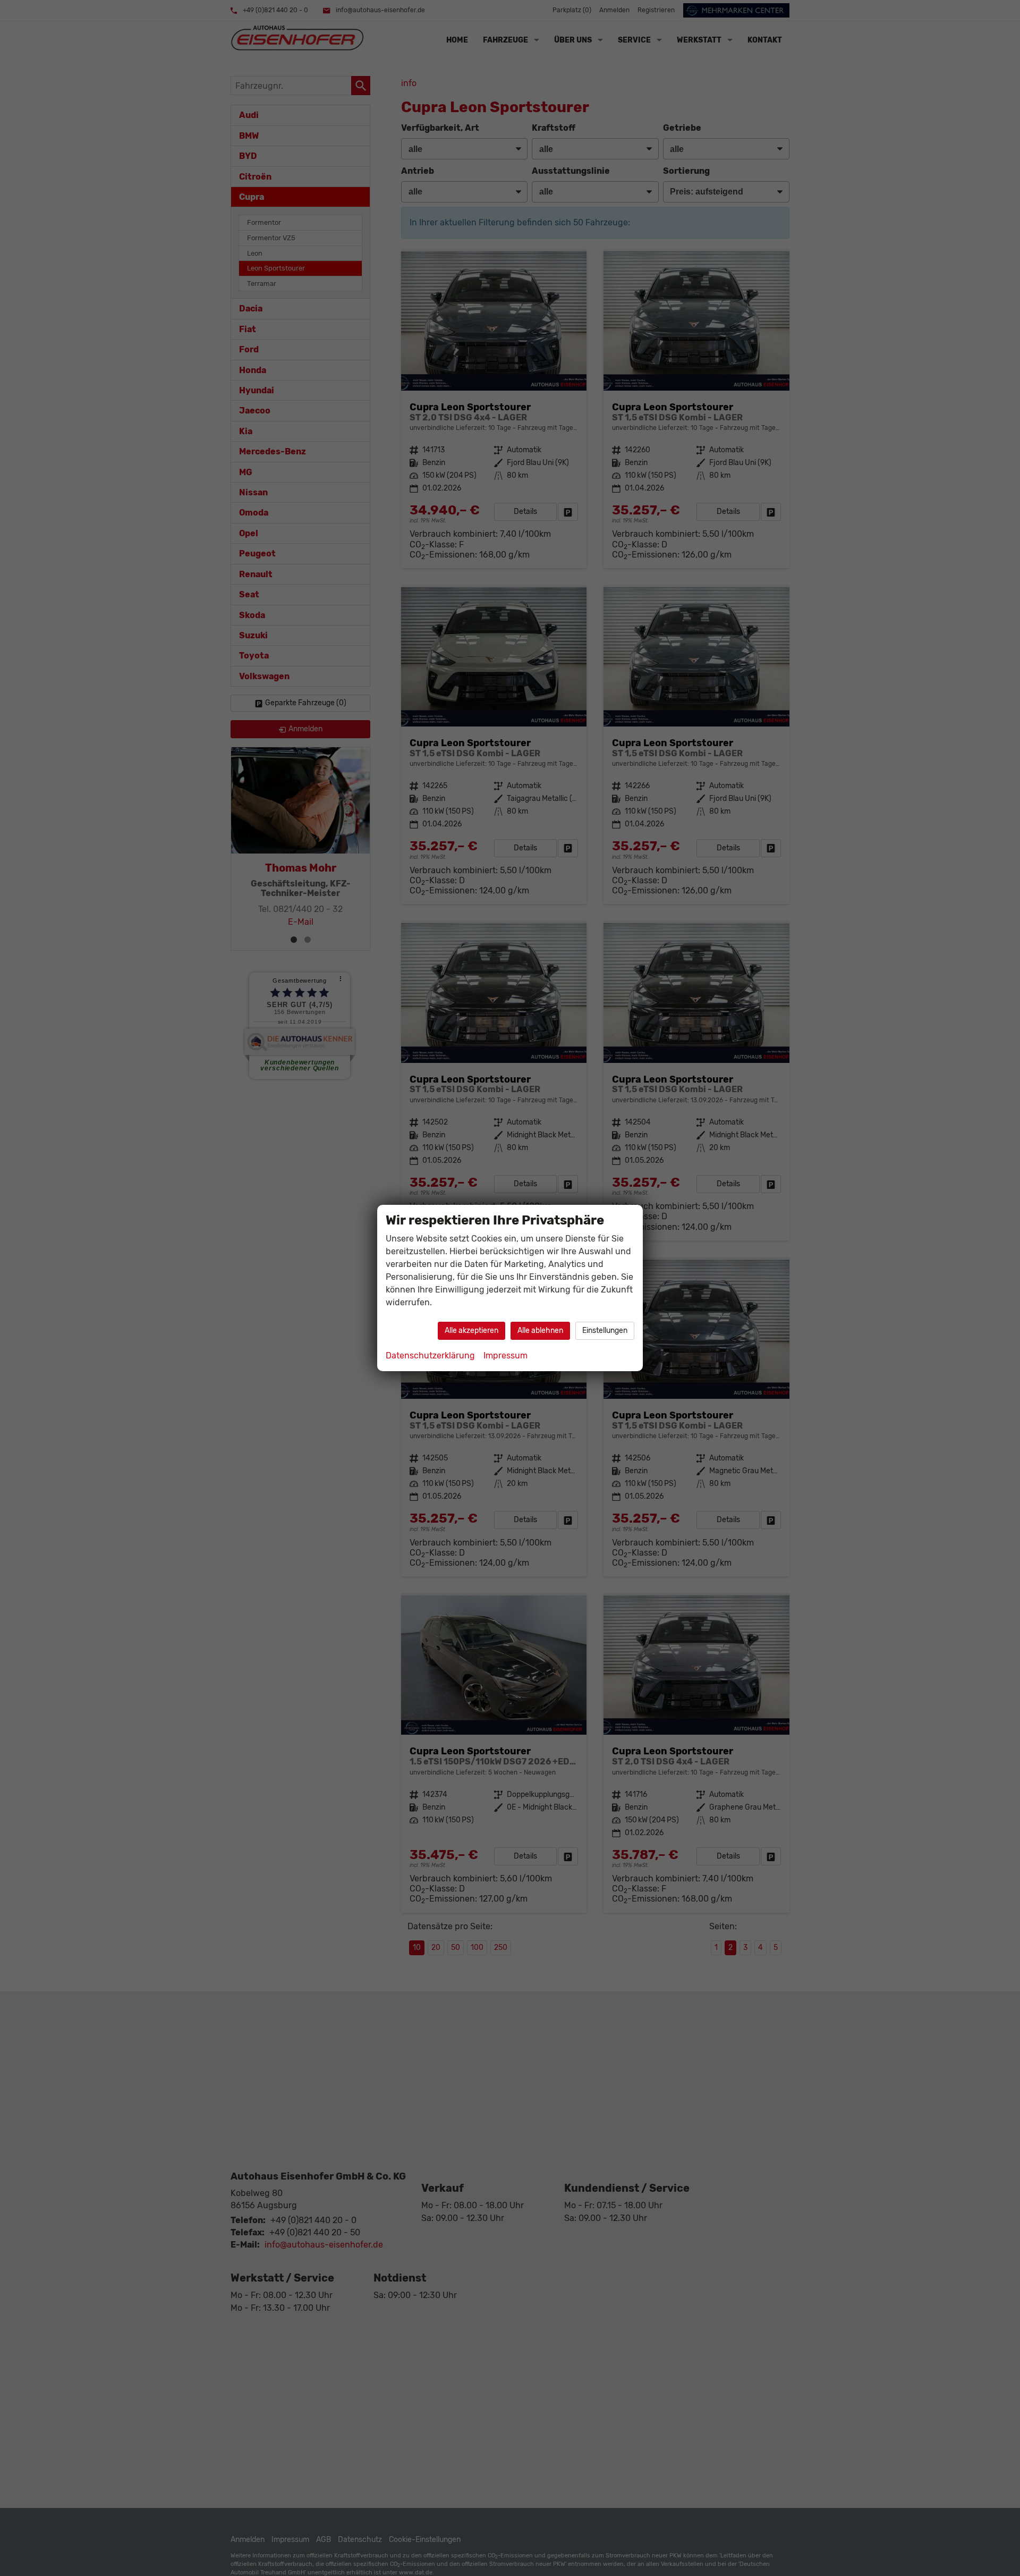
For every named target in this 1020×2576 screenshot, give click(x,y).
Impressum (505, 1355)
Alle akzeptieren (471, 1331)
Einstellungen (605, 1331)
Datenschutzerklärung (430, 1355)
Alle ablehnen (540, 1331)
